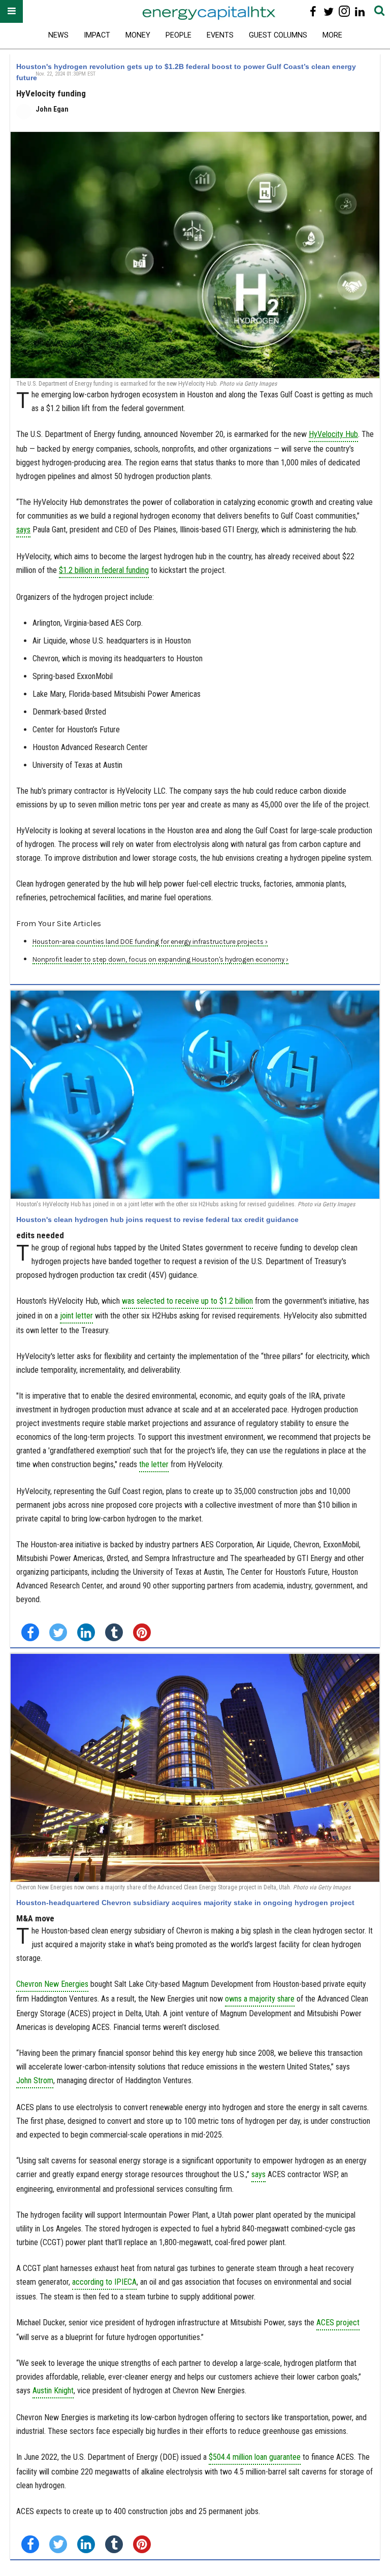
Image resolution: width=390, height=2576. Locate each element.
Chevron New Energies (52, 1984)
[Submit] (379, 11)
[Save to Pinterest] (142, 1632)
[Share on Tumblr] (114, 1632)
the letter (154, 1464)
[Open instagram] (344, 11)
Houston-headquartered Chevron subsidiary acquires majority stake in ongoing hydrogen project (185, 1903)
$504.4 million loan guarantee (255, 2457)
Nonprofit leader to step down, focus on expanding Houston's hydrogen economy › (160, 959)
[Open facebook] (313, 11)
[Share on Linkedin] (86, 1632)
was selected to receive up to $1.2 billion (187, 1301)
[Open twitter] (329, 11)
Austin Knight (53, 2391)
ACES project (338, 2323)
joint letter (76, 1316)
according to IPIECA (104, 2282)
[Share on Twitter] (58, 1632)
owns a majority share (260, 1999)
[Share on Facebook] (30, 1632)
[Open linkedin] (360, 11)
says (258, 2174)
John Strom (35, 2080)
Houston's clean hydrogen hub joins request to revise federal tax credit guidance (157, 1219)
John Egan (52, 109)
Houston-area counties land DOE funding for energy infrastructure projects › (150, 942)
